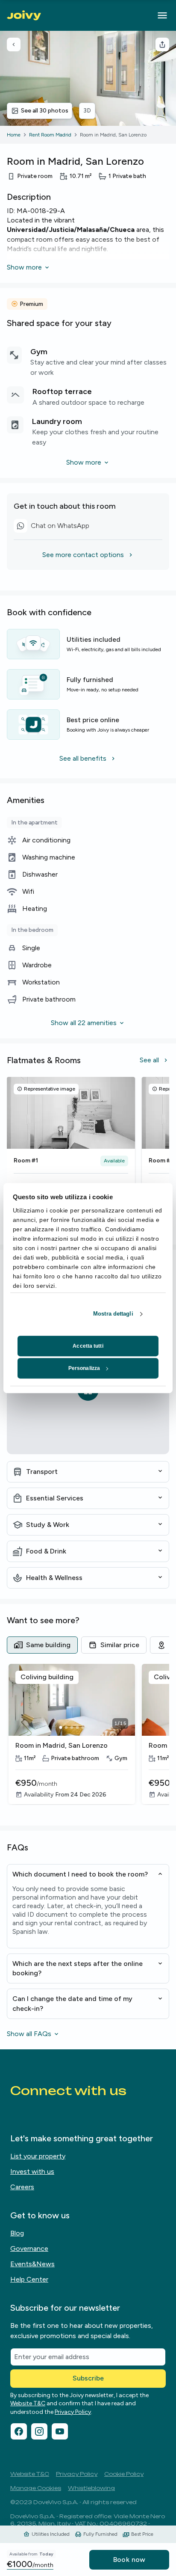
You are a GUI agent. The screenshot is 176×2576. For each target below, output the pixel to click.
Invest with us (32, 2171)
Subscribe (88, 2378)
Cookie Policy (124, 2474)
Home (14, 135)
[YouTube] (60, 2431)
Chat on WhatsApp (51, 527)
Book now (129, 2560)
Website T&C (28, 2403)
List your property (38, 2156)
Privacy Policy (73, 2412)
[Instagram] (39, 2431)
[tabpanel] (88, 1740)
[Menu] (162, 15)
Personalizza (84, 1368)
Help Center (29, 2279)
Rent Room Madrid (50, 135)
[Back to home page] (24, 15)
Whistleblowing (91, 2488)
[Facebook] (19, 2431)
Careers (22, 2187)
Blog (17, 2233)
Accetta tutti (88, 1346)
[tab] (42, 1645)
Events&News (32, 2264)
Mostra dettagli (113, 1314)
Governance (29, 2248)
